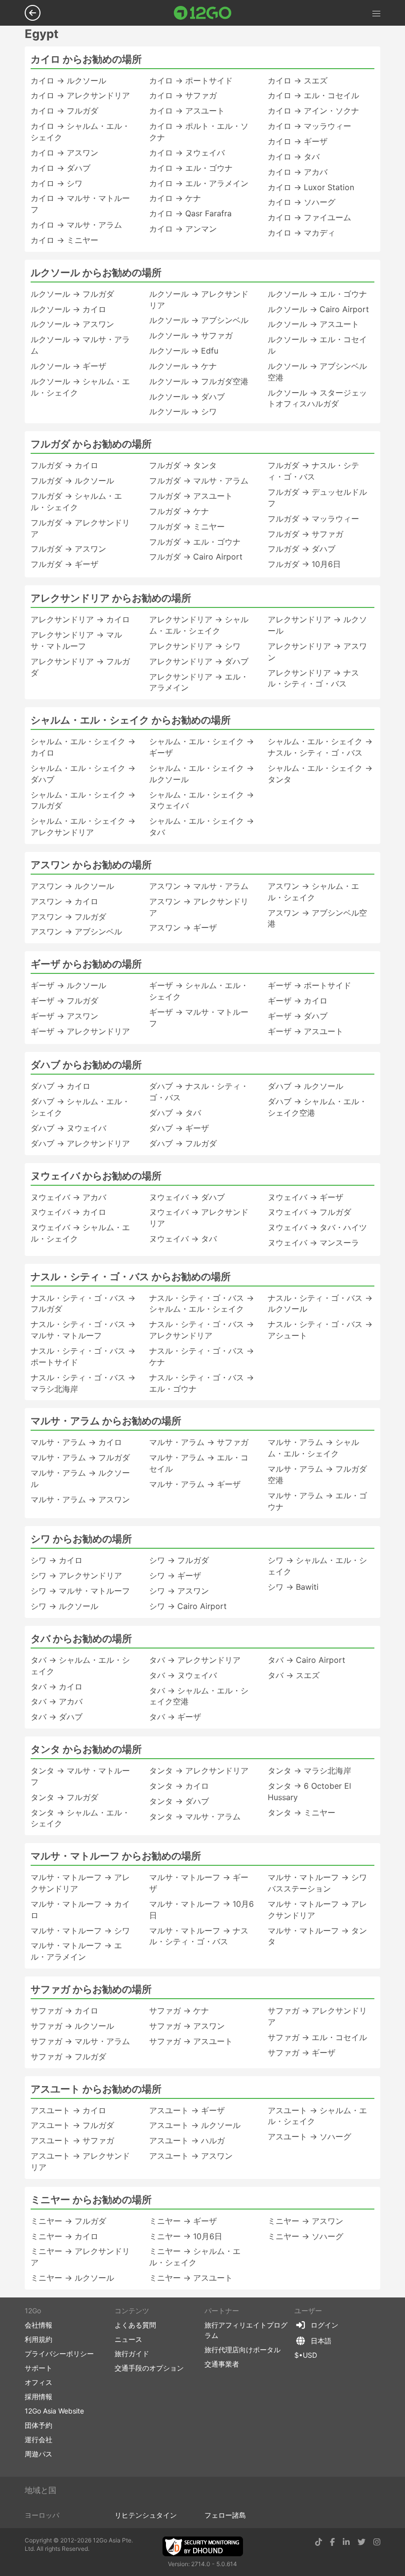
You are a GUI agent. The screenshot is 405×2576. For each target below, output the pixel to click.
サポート (39, 2368)
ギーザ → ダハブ (298, 1016)
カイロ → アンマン (183, 229)
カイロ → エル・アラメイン (199, 183)
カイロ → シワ (57, 183)
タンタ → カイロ (179, 1786)
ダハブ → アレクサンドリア (80, 1143)
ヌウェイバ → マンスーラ (313, 1243)
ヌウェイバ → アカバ (68, 1197)
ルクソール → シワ (183, 411)
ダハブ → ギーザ (179, 1128)
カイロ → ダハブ (61, 168)
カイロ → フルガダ (64, 111)
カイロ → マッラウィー (309, 126)
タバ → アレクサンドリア (195, 1660)
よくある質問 (135, 2325)
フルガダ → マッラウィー (313, 519)
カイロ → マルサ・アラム (76, 225)
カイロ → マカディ (302, 233)
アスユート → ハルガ (187, 2140)
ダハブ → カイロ (61, 1086)
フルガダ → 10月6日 (304, 564)
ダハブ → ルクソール (305, 1086)
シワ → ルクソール (64, 1606)
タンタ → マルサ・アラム (195, 1816)
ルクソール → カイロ (68, 309)
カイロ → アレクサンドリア (80, 95)
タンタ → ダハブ (179, 1801)
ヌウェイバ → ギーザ (305, 1197)
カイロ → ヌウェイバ (187, 153)
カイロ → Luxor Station (311, 187)
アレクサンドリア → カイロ (80, 619)
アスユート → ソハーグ (309, 2136)
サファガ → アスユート (191, 2041)
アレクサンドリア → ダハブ (199, 661)
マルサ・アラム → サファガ (199, 1442)
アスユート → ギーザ (187, 2110)
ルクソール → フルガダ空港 (199, 381)
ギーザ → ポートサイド (309, 985)
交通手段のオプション (149, 2368)
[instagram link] (377, 2542)
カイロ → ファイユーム (309, 217)
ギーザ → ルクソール (68, 985)
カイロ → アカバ (298, 172)
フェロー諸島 (225, 2515)
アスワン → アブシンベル (76, 931)
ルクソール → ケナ (183, 366)
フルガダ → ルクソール (72, 481)
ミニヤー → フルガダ (68, 2221)
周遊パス (39, 2454)
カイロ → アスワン (64, 153)
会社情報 (39, 2325)
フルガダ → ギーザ (64, 564)
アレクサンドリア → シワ (195, 646)
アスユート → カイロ (68, 2110)
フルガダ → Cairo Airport (196, 557)
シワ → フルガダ (179, 1560)
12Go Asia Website (54, 2411)
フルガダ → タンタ (183, 465)
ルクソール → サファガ (191, 335)
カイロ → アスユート (187, 111)
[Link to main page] (203, 13)
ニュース (128, 2339)
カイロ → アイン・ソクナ (313, 111)
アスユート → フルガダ (72, 2125)
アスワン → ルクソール (72, 886)
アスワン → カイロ (64, 901)
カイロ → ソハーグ (302, 202)
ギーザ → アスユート (305, 1031)
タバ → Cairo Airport (306, 1660)
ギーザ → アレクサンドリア (80, 1031)
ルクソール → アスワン (72, 324)
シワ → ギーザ (175, 1575)
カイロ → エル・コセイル (313, 95)
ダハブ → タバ (175, 1113)
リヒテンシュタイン (146, 2515)
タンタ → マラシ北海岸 (309, 1771)
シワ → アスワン (179, 1591)
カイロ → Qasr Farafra (190, 213)
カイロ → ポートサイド (191, 80)
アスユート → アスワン (191, 2156)
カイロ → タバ (294, 157)
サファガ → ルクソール (72, 2026)
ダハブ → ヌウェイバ (68, 1128)
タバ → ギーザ (175, 1717)
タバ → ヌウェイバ (183, 1675)
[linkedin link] (346, 2542)
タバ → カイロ (57, 1687)
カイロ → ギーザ (298, 141)
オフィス (39, 2382)
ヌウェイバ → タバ (183, 1239)
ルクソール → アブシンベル (199, 320)
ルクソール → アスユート (313, 324)
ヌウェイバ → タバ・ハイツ (317, 1227)
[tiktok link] (319, 2542)
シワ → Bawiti (293, 1587)
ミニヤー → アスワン (305, 2221)
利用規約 (39, 2339)
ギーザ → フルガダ (64, 1001)
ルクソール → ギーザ (68, 366)
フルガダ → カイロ (64, 465)
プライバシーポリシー (59, 2354)
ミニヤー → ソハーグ (305, 2236)
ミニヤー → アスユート (191, 2278)
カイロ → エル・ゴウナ (191, 168)
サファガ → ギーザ (302, 2053)
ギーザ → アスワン (64, 1016)
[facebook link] (332, 2542)
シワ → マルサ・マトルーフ (80, 1591)
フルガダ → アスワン (68, 549)
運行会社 (39, 2439)
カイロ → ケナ (175, 198)
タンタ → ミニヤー (302, 1812)
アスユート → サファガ (72, 2140)
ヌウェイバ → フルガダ (309, 1212)
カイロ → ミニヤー (64, 240)
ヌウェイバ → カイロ (68, 1212)
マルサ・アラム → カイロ (76, 1442)
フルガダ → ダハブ (302, 549)
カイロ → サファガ (183, 95)
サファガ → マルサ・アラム (80, 2041)
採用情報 (39, 2396)
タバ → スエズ (294, 1675)
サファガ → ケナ (179, 2011)
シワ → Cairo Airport (188, 1606)
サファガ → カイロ (64, 2011)
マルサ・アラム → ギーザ (195, 1484)
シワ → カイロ (57, 1560)
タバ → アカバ (57, 1701)
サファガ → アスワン (187, 2026)
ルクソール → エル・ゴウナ (317, 294)
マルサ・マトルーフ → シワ (80, 1931)
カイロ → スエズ (298, 80)
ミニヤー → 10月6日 (186, 2236)
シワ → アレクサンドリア (76, 1575)
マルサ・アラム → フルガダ (80, 1457)
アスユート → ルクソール (195, 2125)
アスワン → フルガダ (68, 917)
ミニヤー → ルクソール (72, 2278)
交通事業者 (222, 2364)
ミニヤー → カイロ (64, 2236)
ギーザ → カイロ (298, 1001)
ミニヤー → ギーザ (183, 2221)
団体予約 (39, 2425)
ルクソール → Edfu (184, 351)
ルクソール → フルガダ (72, 294)
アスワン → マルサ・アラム (199, 886)
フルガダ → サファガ (305, 534)
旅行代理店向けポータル (243, 2350)
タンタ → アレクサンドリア (199, 1771)
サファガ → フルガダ (68, 2056)
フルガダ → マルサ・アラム (199, 481)
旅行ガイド (132, 2354)
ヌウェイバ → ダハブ (187, 1197)
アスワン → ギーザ (183, 927)
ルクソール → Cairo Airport (318, 309)
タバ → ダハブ (57, 1717)
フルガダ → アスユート (191, 496)
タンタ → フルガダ (64, 1797)
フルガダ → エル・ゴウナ (195, 542)
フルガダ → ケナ (179, 511)
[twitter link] (362, 2542)
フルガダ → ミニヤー (187, 526)
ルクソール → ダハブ (187, 397)
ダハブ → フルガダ (183, 1143)
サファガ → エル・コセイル (317, 2037)
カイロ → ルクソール (68, 80)
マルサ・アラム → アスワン (80, 1499)
